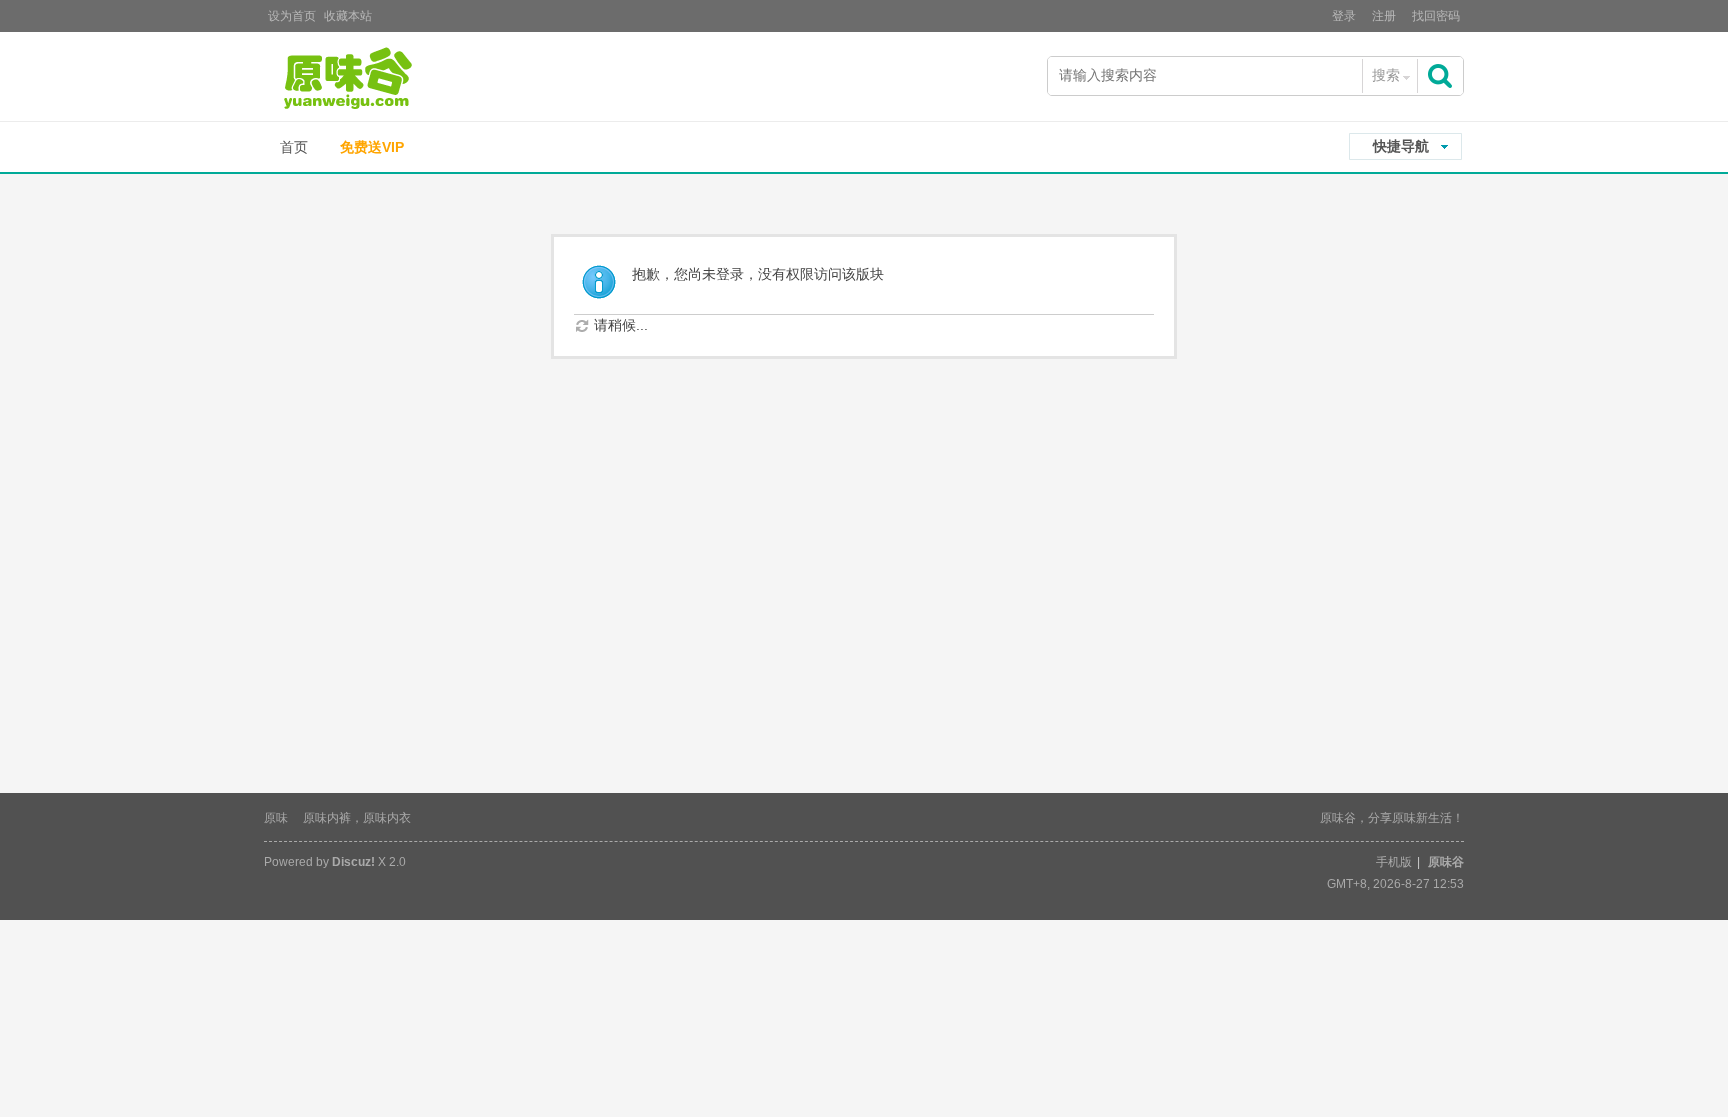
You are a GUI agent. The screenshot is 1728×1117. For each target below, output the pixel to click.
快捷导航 (1401, 146)
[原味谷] (399, 79)
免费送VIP (372, 147)
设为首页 (292, 16)
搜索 (1386, 75)
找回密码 (1436, 16)
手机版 (1394, 862)
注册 (1384, 16)
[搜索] (1442, 75)
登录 (1344, 16)
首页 (294, 147)
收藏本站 (348, 16)
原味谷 (1446, 862)
